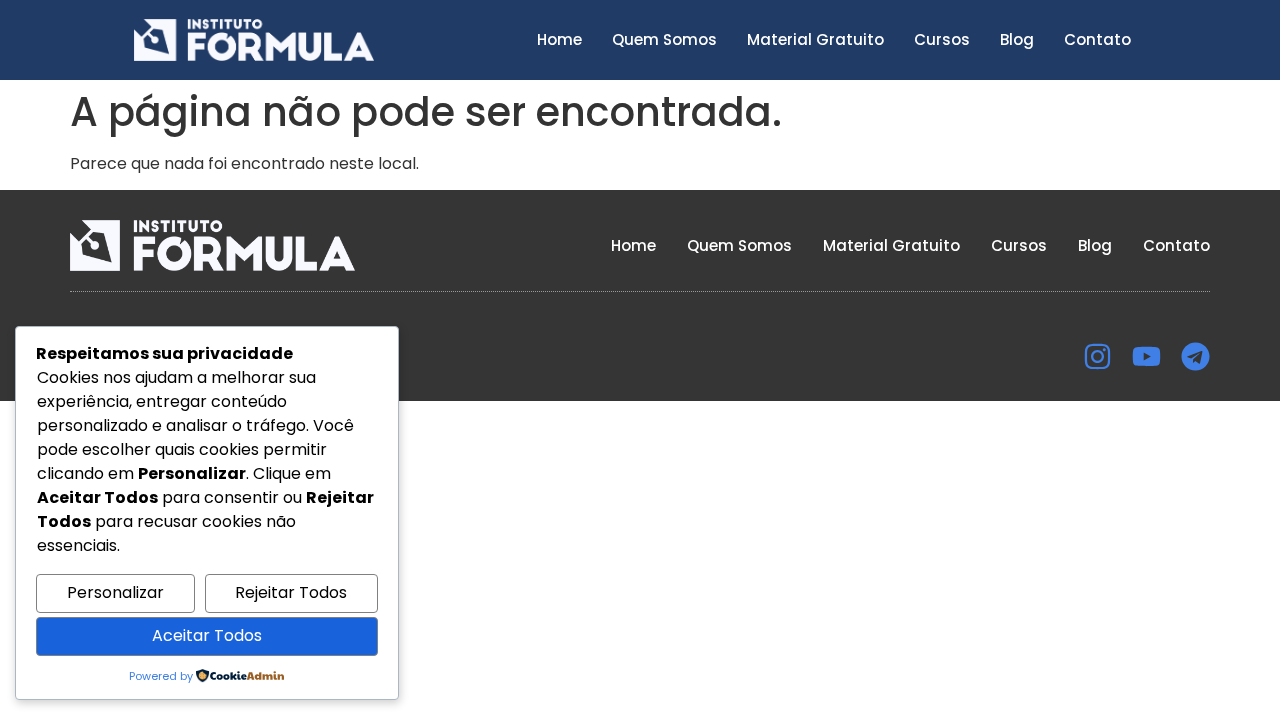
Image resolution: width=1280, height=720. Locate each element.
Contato (1097, 39)
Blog (1017, 39)
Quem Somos (664, 39)
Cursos (942, 39)
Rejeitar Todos (291, 592)
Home (559, 39)
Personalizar (115, 592)
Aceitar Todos (207, 635)
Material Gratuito (815, 39)
